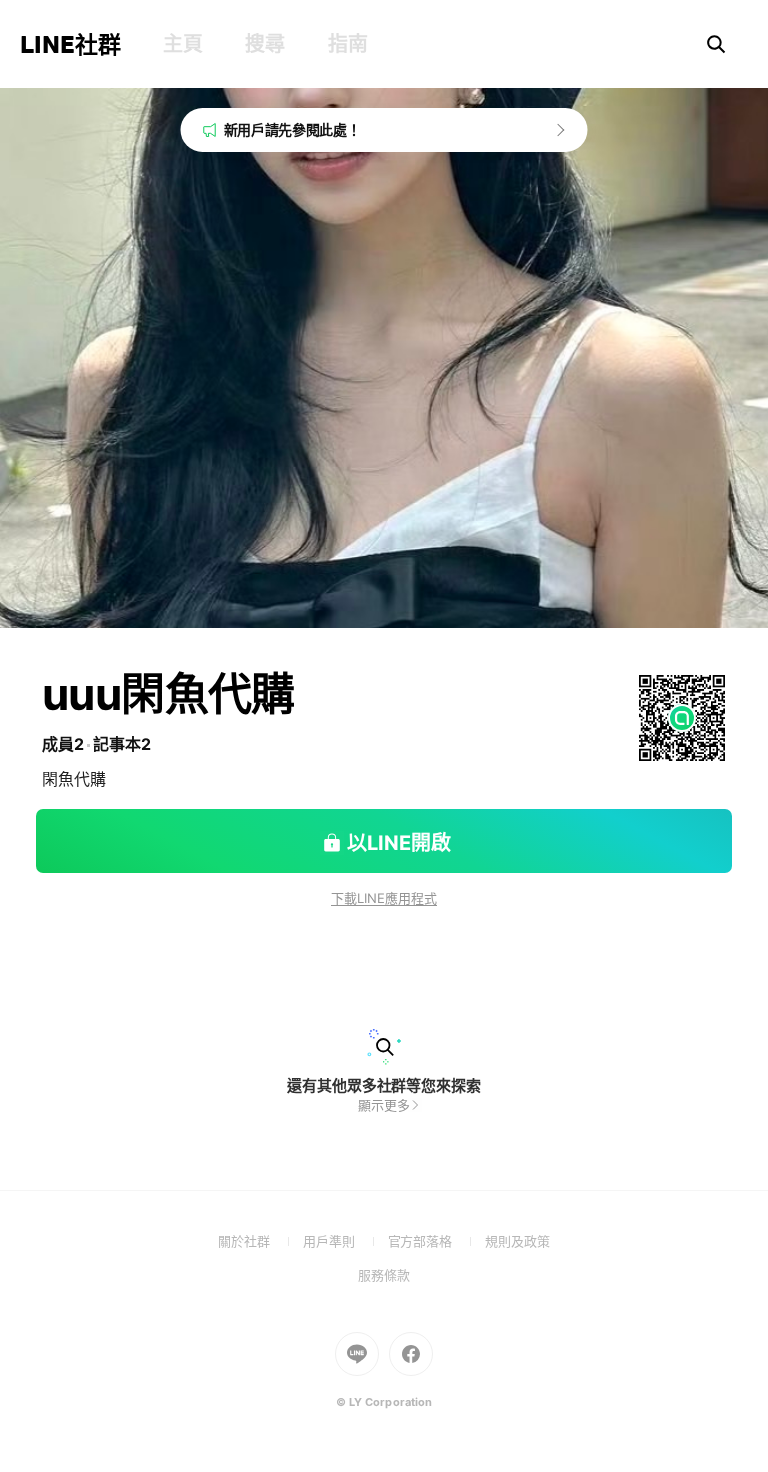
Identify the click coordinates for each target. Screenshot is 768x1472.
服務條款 (384, 1275)
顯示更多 (384, 1105)
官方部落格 (436, 1241)
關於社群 (260, 1241)
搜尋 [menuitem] (264, 44)
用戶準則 (345, 1241)
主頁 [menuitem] (182, 44)
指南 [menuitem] (347, 44)
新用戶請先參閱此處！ (292, 129)
